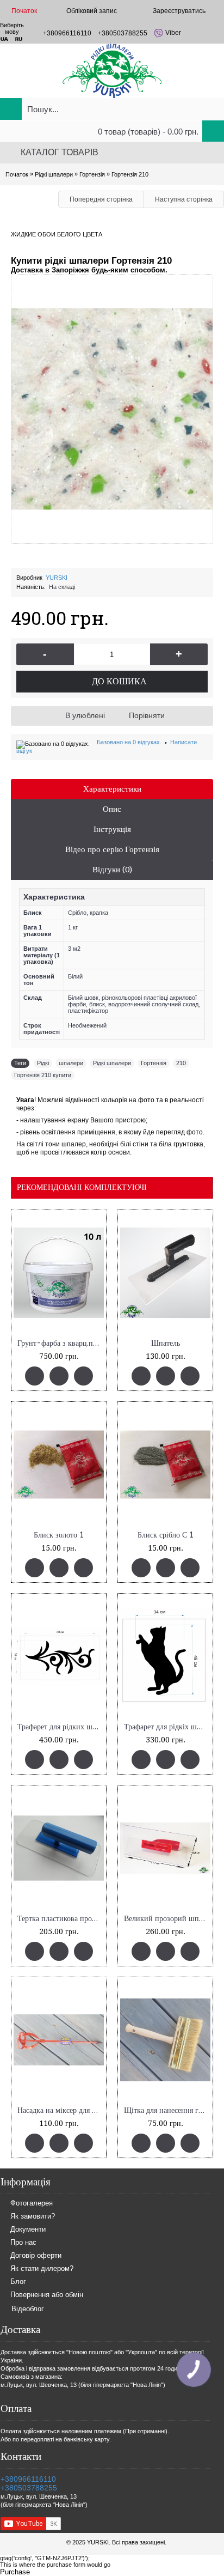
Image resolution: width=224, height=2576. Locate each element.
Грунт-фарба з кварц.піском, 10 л (61, 1343)
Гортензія (154, 1063)
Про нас (23, 2243)
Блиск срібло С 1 (166, 1535)
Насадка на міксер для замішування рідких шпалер (61, 2110)
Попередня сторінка (101, 199)
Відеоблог (28, 2309)
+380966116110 (28, 2479)
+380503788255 (29, 2488)
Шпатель (166, 1343)
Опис (112, 809)
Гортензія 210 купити (43, 1075)
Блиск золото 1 (59, 1535)
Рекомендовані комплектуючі (82, 1187)
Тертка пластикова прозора (61, 1919)
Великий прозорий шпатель (167, 1919)
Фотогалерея (32, 2204)
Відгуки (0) (112, 870)
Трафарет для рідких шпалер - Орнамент (61, 1727)
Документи (28, 2230)
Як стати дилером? (42, 2269)
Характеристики (112, 789)
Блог (18, 2282)
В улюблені (85, 715)
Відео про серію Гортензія (112, 849)
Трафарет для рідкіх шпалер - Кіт (167, 1727)
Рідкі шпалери (112, 1063)
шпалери (71, 1063)
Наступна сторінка (184, 199)
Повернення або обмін (47, 2295)
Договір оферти (36, 2256)
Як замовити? (33, 2217)
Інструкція (112, 829)
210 (181, 1063)
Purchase (15, 2572)
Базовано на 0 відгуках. (129, 742)
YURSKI (57, 578)
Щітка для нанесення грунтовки (167, 2110)
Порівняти (147, 715)
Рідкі (43, 1063)
